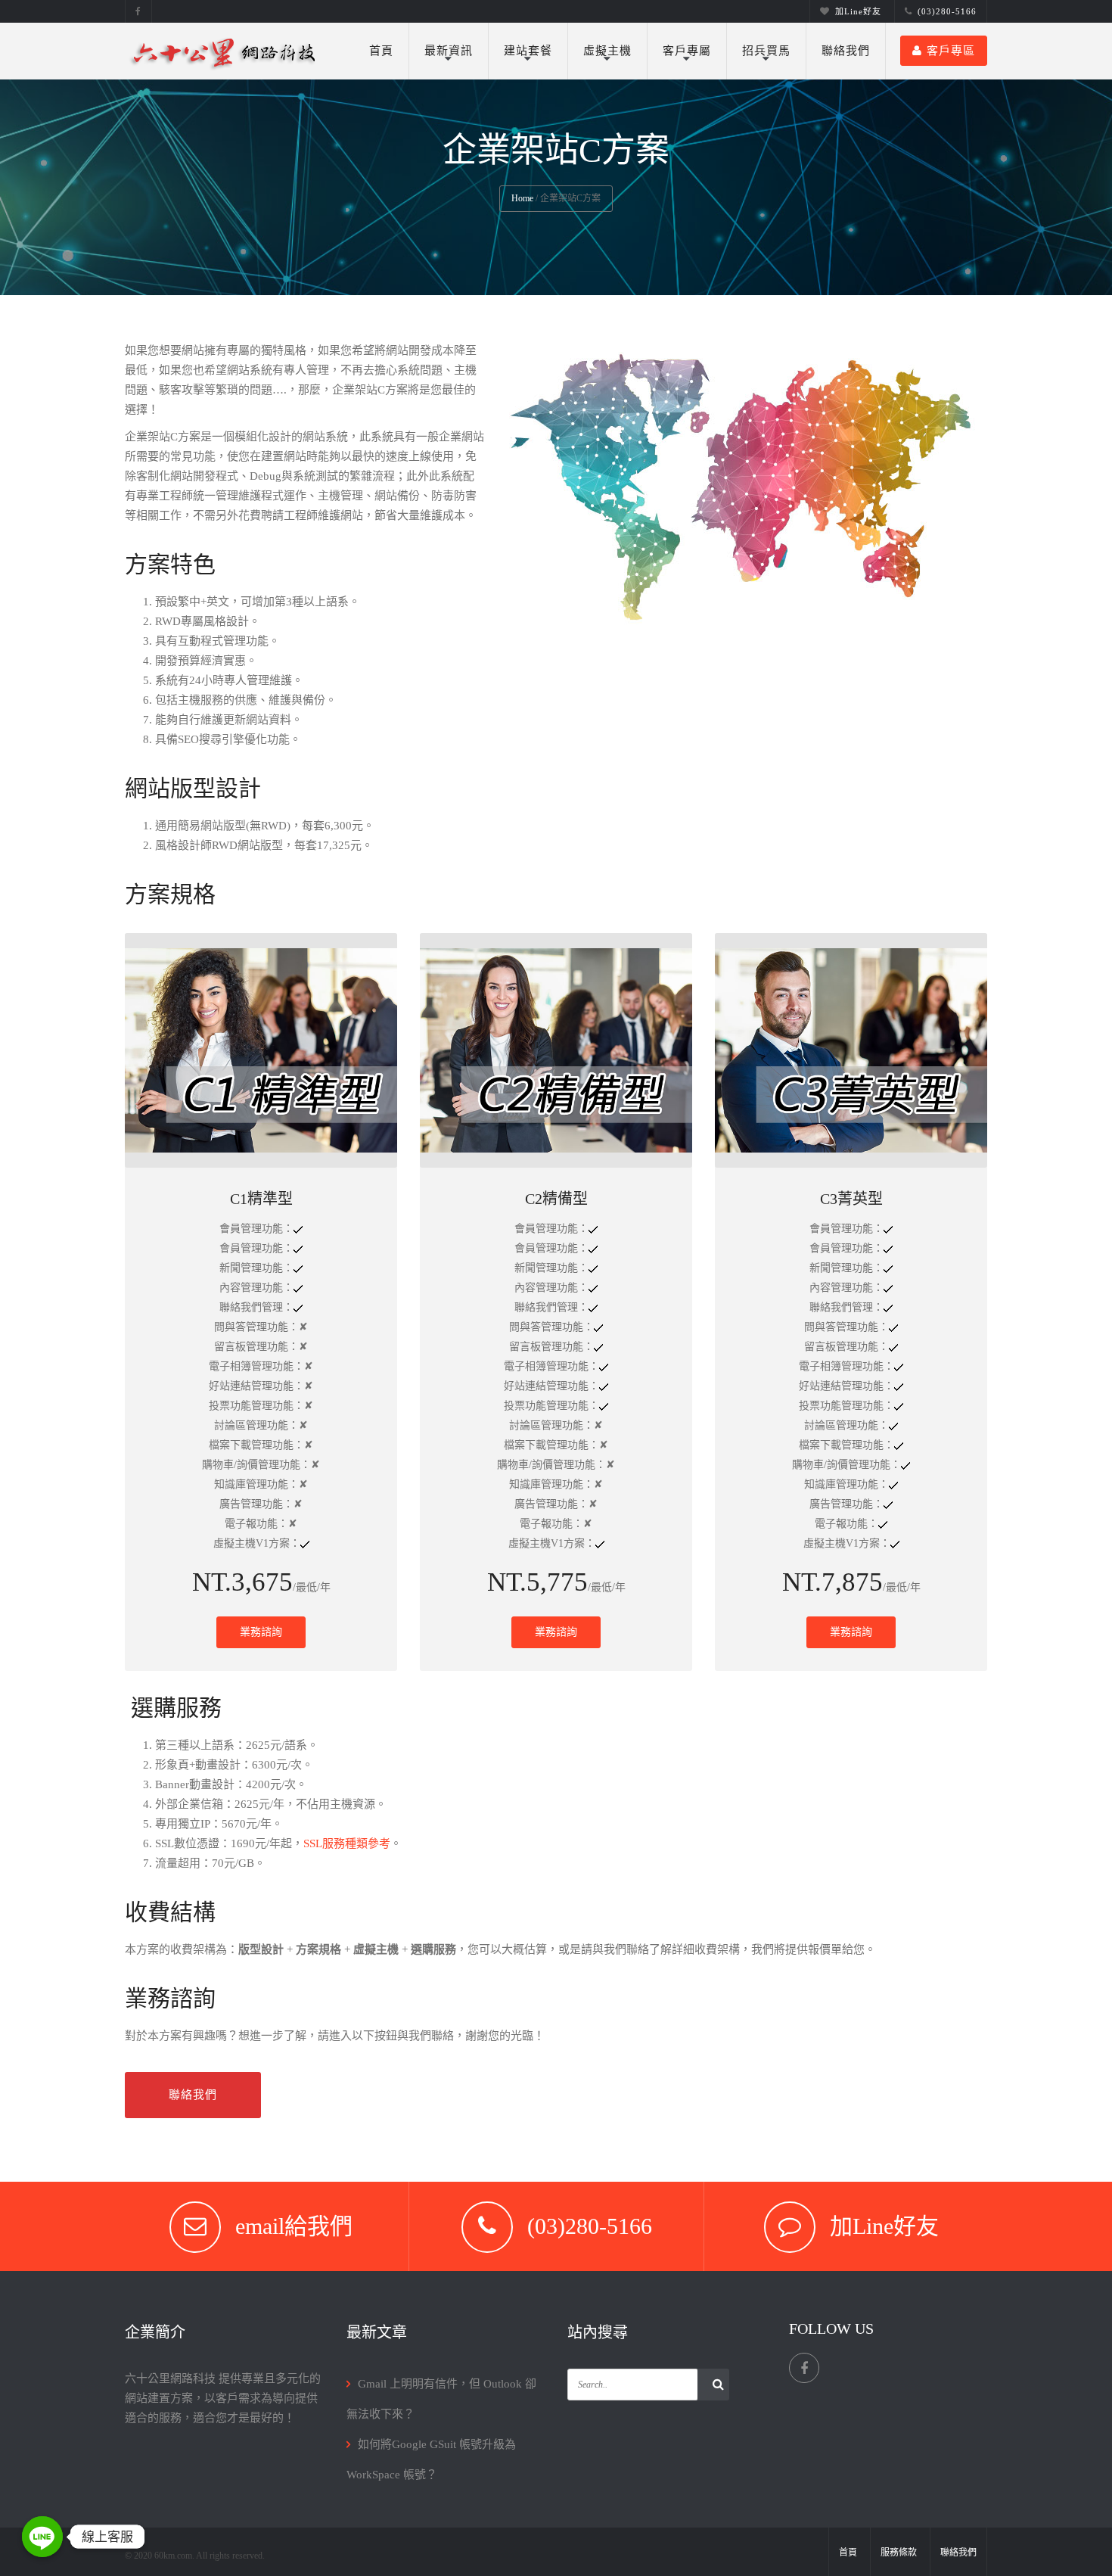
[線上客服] (42, 2537)
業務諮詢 (261, 1632)
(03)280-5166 (947, 11)
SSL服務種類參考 (347, 1843)
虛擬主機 (607, 51)
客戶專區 (951, 51)
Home (522, 198)
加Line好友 (858, 11)
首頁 (381, 51)
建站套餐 (528, 51)
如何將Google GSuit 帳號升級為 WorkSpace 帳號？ (431, 2459)
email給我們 (294, 2226)
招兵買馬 (766, 51)
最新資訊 (449, 51)
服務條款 (899, 2553)
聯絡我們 (846, 51)
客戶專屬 (687, 51)
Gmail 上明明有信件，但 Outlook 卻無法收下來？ (441, 2399)
